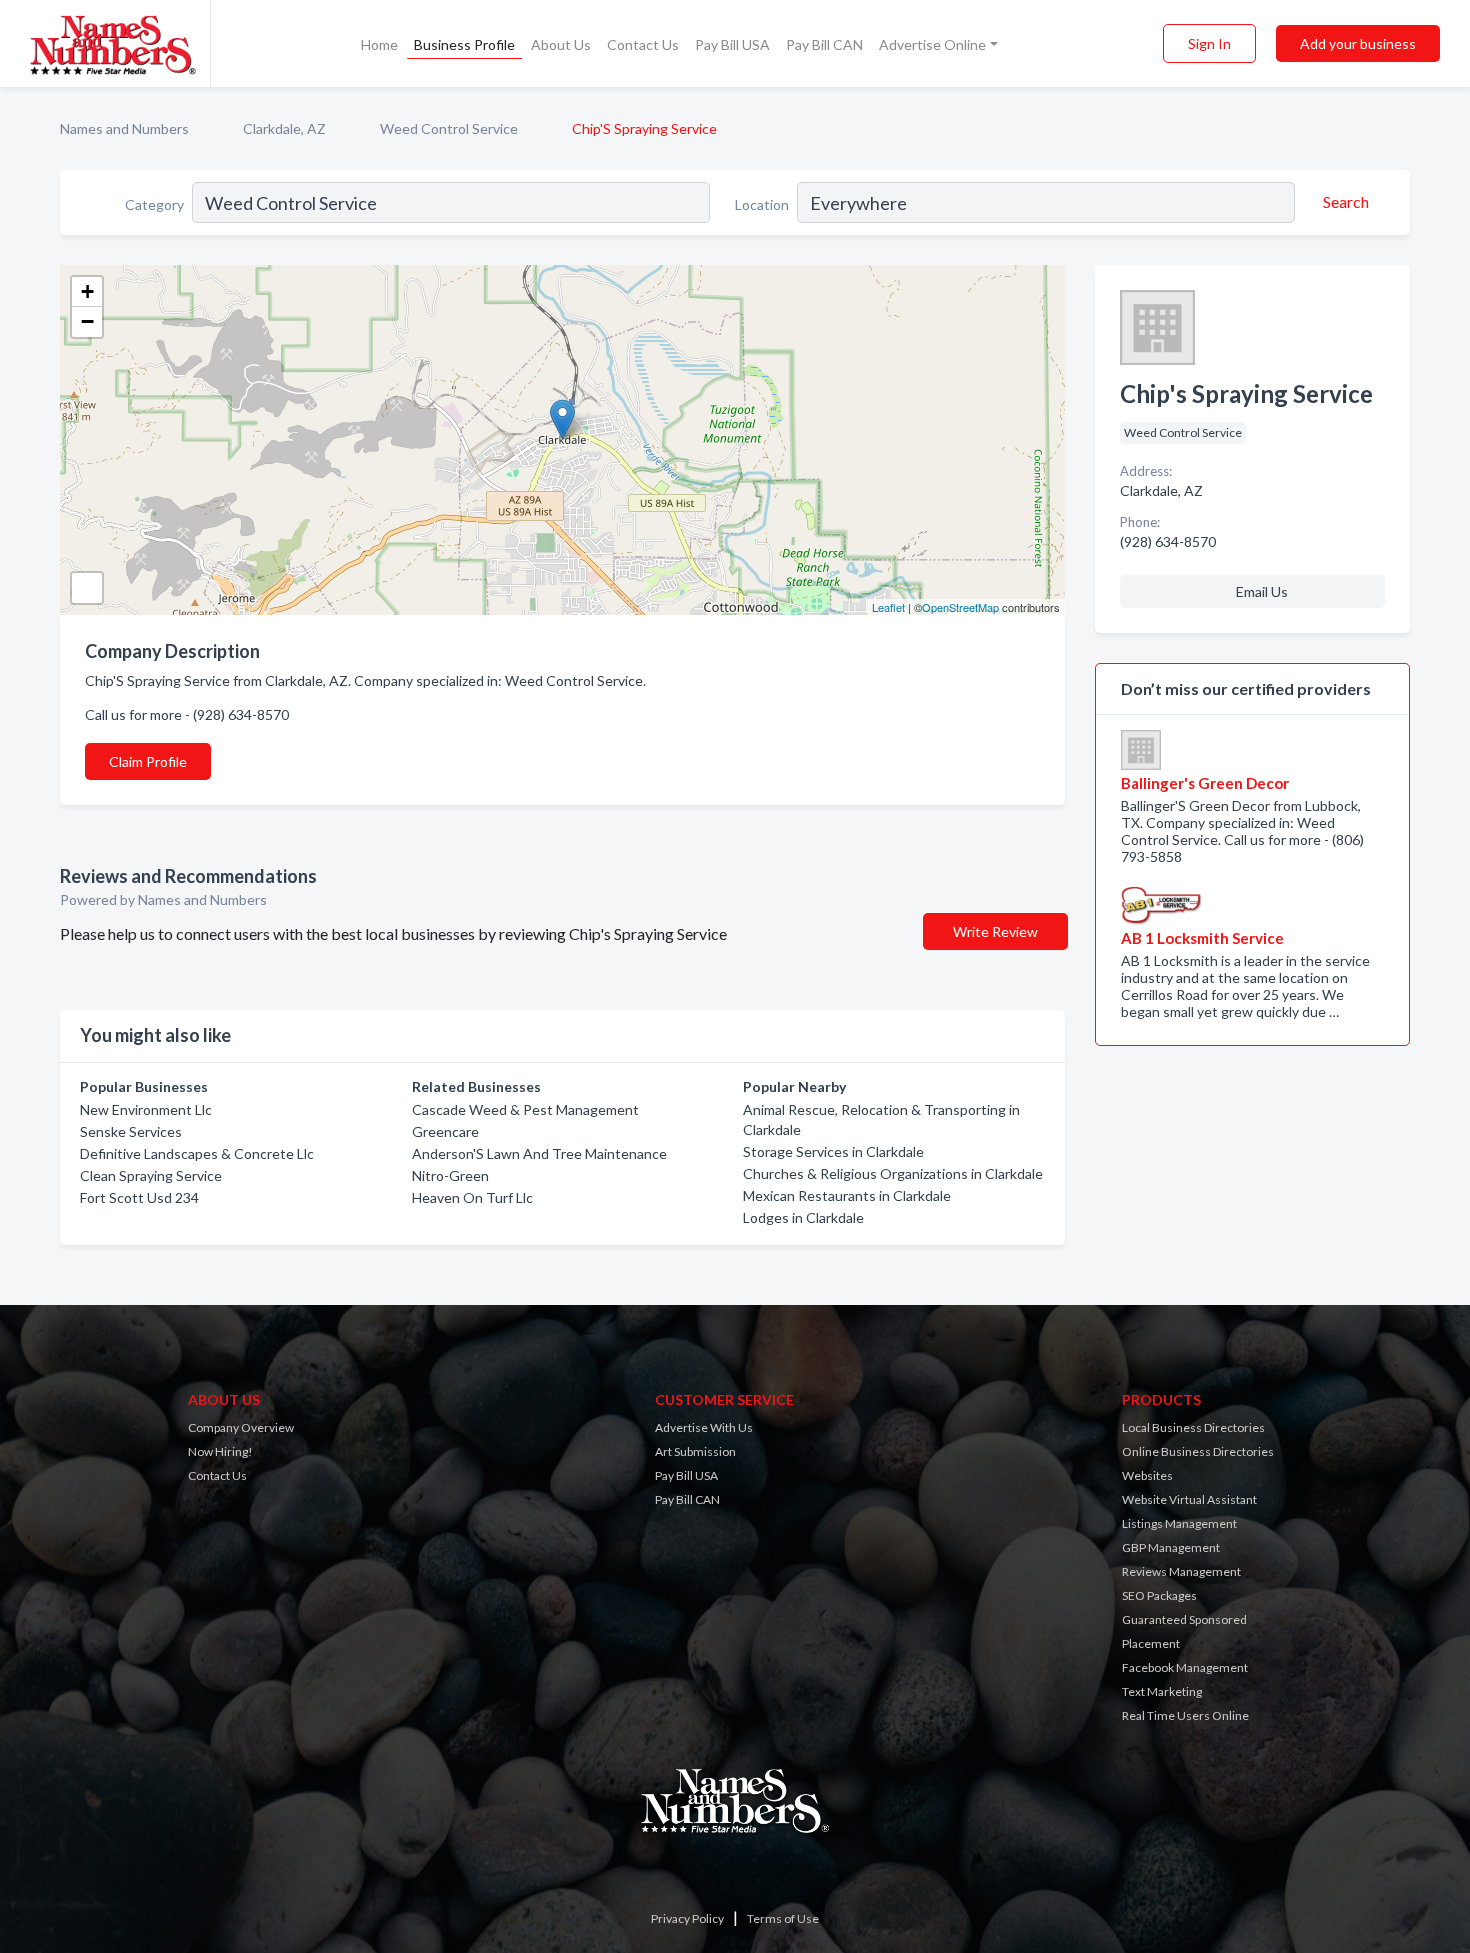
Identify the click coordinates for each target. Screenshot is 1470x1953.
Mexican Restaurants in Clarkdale (847, 1195)
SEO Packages (1159, 1595)
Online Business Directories (1198, 1451)
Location (762, 204)
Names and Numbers (124, 128)
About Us (561, 44)
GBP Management (1171, 1547)
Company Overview (241, 1427)
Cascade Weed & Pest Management (525, 1109)
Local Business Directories (1193, 1427)
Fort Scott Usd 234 (139, 1197)
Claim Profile (148, 761)
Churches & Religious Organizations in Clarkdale (893, 1173)
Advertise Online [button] (932, 44)
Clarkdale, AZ (284, 128)
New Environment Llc (146, 1109)
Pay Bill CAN (824, 44)
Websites (1147, 1475)
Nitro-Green (450, 1175)
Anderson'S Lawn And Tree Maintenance (539, 1153)
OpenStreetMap (960, 607)
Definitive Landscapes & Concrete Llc (197, 1153)
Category (154, 204)
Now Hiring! (220, 1451)
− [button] (87, 321)
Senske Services (131, 1131)
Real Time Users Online (1185, 1715)
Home (379, 44)
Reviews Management (1181, 1571)
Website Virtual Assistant (1189, 1499)
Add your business (1358, 43)
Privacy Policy (687, 1918)
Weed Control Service (449, 128)
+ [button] (87, 291)
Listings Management (1179, 1523)
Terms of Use (783, 1918)
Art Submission (695, 1451)
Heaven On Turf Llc (472, 1197)
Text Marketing (1162, 1691)
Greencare (445, 1131)
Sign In (1209, 43)
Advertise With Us (704, 1427)
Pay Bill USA (732, 44)
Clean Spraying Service (151, 1175)
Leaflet (888, 607)
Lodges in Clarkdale (803, 1217)
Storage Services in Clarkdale (833, 1151)
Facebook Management (1185, 1667)
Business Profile (464, 44)
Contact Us (643, 44)
